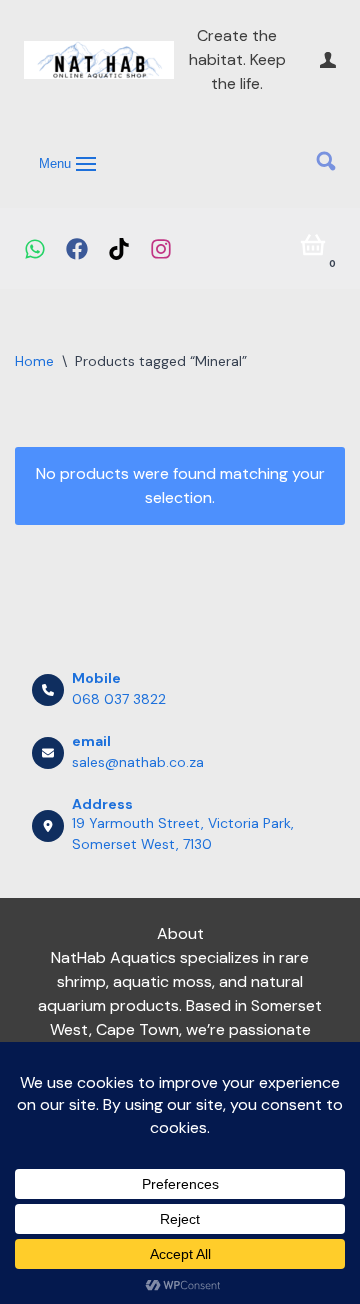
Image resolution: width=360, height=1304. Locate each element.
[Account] (328, 60)
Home (34, 361)
